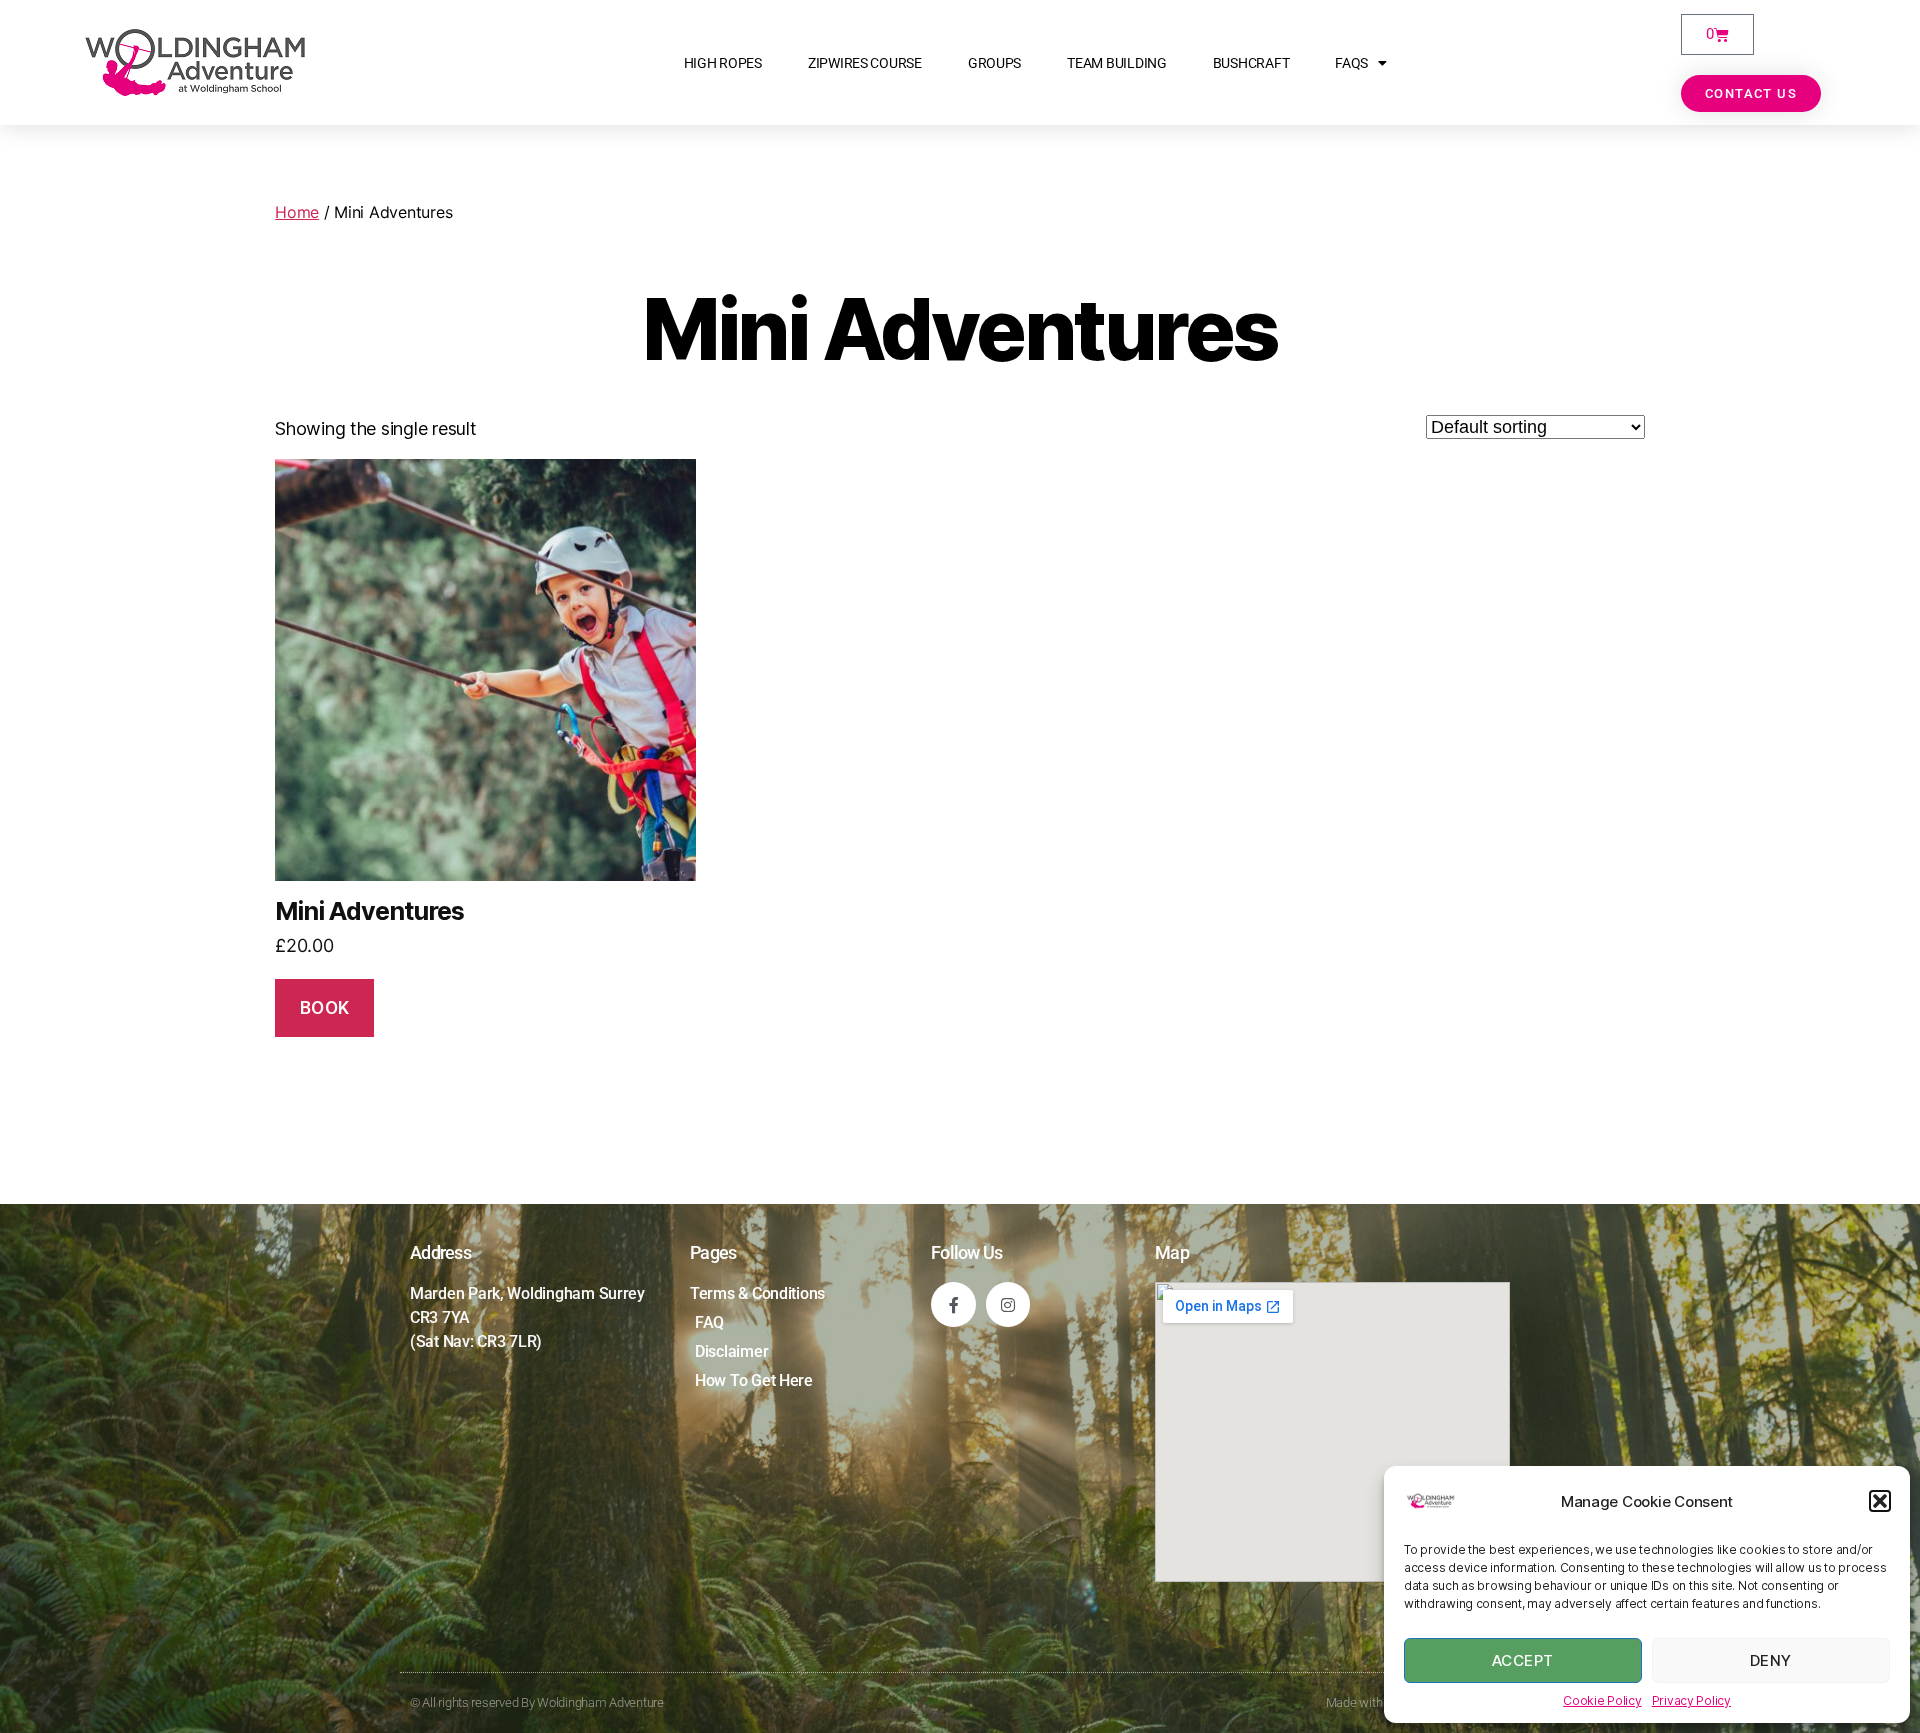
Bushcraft (1251, 63)
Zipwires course (865, 63)
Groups (994, 63)
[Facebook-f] (953, 1304)
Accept (1523, 1660)
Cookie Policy (1602, 1700)
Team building (1117, 63)
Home (297, 212)
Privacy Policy (1691, 1700)
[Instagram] (1008, 1304)
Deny (1771, 1660)
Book (325, 1008)
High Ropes (723, 63)
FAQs (1351, 63)
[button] (1880, 1501)
